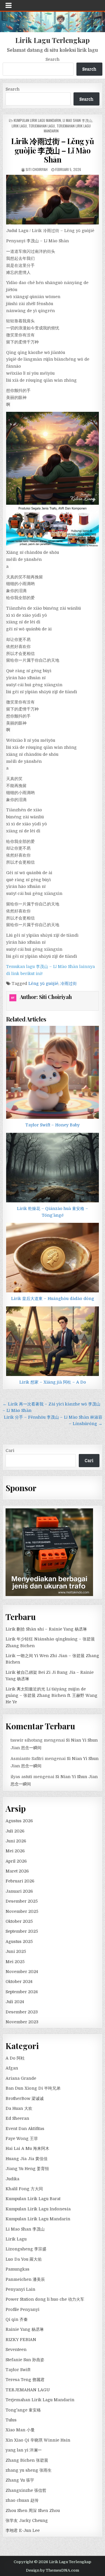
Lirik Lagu (19, 126)
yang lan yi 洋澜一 (24, 2450)
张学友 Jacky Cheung (27, 2520)
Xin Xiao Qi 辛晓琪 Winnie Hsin (38, 2440)
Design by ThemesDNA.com (52, 2570)
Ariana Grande (21, 2078)
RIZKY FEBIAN (21, 2340)
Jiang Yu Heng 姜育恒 (27, 2169)
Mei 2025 (15, 1962)
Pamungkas (17, 2269)
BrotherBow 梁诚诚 (25, 2098)
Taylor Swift (18, 2370)
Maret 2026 (17, 1871)
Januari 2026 (19, 1891)
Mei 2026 (15, 1851)
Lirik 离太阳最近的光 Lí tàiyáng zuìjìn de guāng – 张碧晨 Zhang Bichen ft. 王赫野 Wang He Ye (51, 1696)
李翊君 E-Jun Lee (23, 2530)
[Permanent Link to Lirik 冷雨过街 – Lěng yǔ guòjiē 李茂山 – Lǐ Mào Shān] (52, 200)
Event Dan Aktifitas (25, 2129)
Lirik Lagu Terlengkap (52, 40)
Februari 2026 (20, 1881)
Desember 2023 (22, 2012)
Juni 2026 (16, 1841)
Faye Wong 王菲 (22, 2138)
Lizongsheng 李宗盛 (26, 2249)
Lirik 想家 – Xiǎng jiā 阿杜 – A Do (53, 1382)
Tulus (11, 2420)
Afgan (12, 2068)
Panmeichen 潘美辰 (25, 2279)
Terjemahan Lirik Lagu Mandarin (40, 2400)
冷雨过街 (69, 983)
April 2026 (16, 1861)
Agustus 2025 (19, 1941)
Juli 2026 (15, 1831)
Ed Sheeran (17, 2118)
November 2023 (22, 2022)
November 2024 (22, 1972)
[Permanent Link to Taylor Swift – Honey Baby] (52, 1072)
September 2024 (22, 1992)
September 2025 (22, 1931)
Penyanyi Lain (20, 2289)
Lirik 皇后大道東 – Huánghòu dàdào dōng (53, 1299)
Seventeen (16, 2349)
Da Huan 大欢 (19, 2108)
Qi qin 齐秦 (17, 2319)
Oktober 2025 (19, 1921)
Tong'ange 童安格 (23, 2410)
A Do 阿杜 (15, 2058)
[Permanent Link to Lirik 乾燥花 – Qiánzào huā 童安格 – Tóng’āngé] (52, 1168)
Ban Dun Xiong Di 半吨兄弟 (33, 2088)
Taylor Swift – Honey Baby (52, 1125)
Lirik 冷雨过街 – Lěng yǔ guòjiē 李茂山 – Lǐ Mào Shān (52, 150)
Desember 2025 (22, 1901)
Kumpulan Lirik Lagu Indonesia (38, 2209)
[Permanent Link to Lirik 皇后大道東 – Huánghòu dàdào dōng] (52, 1258)
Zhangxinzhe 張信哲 (26, 2490)
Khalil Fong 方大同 (24, 2189)
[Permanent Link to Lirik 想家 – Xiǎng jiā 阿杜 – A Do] (52, 1341)
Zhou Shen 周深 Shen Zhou (33, 2511)
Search (52, 59)
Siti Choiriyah (37, 169)
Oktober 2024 (19, 1982)
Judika (12, 2179)
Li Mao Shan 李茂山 (77, 120)
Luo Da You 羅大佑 (24, 2259)
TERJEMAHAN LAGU (42, 126)
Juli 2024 (15, 2002)
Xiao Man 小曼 (20, 2430)
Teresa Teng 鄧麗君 (25, 2380)
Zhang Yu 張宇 (20, 2480)
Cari (10, 1450)
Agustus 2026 (19, 1821)
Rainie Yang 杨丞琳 (25, 2329)
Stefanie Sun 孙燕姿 (25, 2360)
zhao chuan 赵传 (22, 2500)
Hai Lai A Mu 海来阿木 (27, 2148)
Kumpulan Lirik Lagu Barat (33, 2199)
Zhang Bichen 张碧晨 (27, 2460)
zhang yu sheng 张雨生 (29, 2470)
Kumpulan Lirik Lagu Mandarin (37, 120)
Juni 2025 (16, 1951)
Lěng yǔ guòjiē (43, 983)
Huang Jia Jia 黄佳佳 (27, 2159)
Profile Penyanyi (22, 2309)
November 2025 (22, 1911)
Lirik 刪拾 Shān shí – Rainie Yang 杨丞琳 (46, 1629)
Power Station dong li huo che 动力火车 (45, 2299)
